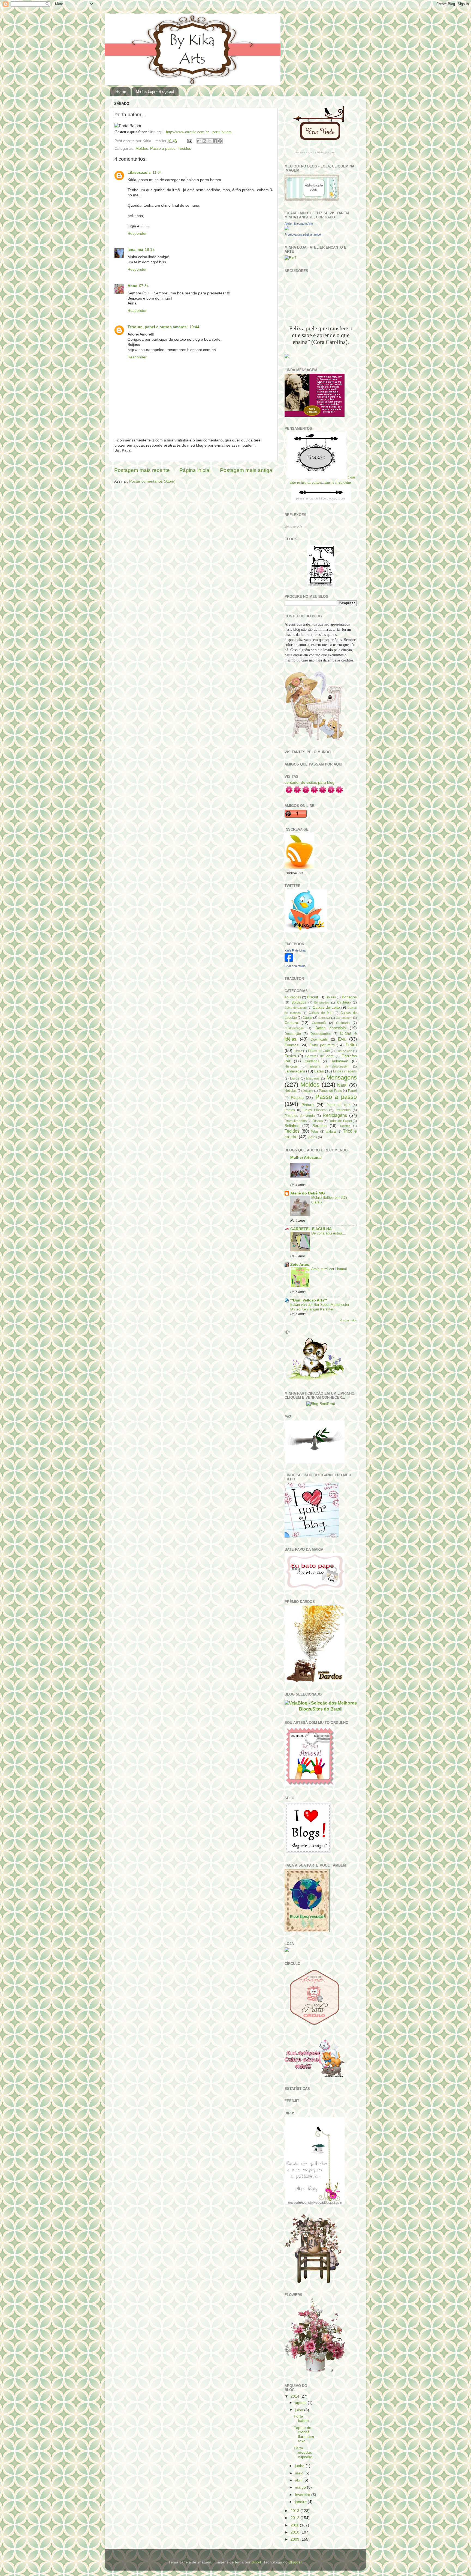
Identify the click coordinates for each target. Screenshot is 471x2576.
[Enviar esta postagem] (189, 141)
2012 (295, 2518)
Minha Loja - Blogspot (155, 91)
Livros (295, 1078)
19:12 (150, 250)
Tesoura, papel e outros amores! (158, 327)
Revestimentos (296, 1121)
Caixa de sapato (296, 1008)
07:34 (144, 286)
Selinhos (292, 1126)
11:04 (157, 173)
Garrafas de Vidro (319, 1056)
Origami (308, 1091)
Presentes (343, 1110)
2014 (295, 2396)
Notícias (291, 1091)
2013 (295, 2511)
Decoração (293, 1034)
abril (299, 2480)
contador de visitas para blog (310, 783)
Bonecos (349, 997)
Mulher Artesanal (306, 1158)
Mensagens (342, 1077)
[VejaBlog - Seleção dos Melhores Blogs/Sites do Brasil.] (321, 1705)
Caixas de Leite (326, 1007)
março (301, 2487)
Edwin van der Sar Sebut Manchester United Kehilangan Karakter (320, 1307)
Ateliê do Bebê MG (308, 1193)
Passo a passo (163, 149)
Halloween (339, 1061)
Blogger (295, 2562)
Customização (294, 1028)
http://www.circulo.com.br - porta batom (199, 132)
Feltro (351, 1045)
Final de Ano (344, 1051)
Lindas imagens (345, 1071)
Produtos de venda (300, 1116)
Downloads (319, 1039)
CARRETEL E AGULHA (311, 1229)
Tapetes (345, 1126)
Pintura (308, 1105)
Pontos (290, 1110)
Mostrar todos (348, 1320)
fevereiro (303, 2495)
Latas (319, 1071)
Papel (352, 1091)
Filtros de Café (319, 1051)
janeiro (301, 2502)
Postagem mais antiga (246, 470)
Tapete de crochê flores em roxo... (304, 2434)
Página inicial (195, 470)
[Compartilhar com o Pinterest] (220, 141)
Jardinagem (295, 1071)
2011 (295, 2525)
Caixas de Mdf (320, 1013)
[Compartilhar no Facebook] (215, 141)
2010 (295, 2532)
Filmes (298, 1051)
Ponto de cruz (338, 1105)
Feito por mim (322, 1045)
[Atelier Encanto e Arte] (287, 229)
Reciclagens (335, 1115)
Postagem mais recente (142, 470)
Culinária (343, 1023)
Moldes (142, 149)
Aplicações (293, 997)
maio (300, 2473)
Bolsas (331, 997)
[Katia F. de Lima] (289, 961)
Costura (291, 1023)
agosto (301, 2403)
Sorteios (319, 1126)
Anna (132, 286)
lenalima (135, 250)
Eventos (292, 1045)
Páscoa (297, 1098)
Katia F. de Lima (295, 950)
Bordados (299, 1002)
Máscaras (313, 1078)
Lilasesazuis (139, 173)
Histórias (291, 1066)
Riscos (318, 1121)
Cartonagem (344, 1018)
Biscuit (313, 997)
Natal (342, 1085)
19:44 (194, 327)
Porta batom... (303, 2418)
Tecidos (184, 149)
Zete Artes (300, 1265)
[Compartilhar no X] (210, 141)
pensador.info (293, 527)
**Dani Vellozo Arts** (309, 1300)
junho (300, 2466)
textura (331, 1132)
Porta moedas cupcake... (305, 2452)
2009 (295, 2539)
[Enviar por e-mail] (199, 141)
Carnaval (324, 1018)
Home (121, 91)
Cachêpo (344, 1002)
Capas (307, 1018)
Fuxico (290, 1056)
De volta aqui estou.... (329, 1233)
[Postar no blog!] (204, 141)
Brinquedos (322, 1002)
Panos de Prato (330, 1091)
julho (300, 2410)
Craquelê (319, 1023)
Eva (342, 1039)
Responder (137, 234)
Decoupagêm (321, 1034)
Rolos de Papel (340, 1121)
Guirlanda (312, 1061)
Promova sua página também (304, 234)
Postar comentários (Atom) (152, 481)
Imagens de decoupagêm (329, 1066)
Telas (315, 1132)
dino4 (256, 2562)
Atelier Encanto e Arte (299, 224)
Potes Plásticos (315, 1110)
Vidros (312, 1137)
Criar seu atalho (295, 966)
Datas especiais (330, 1028)
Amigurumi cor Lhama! (329, 1269)
